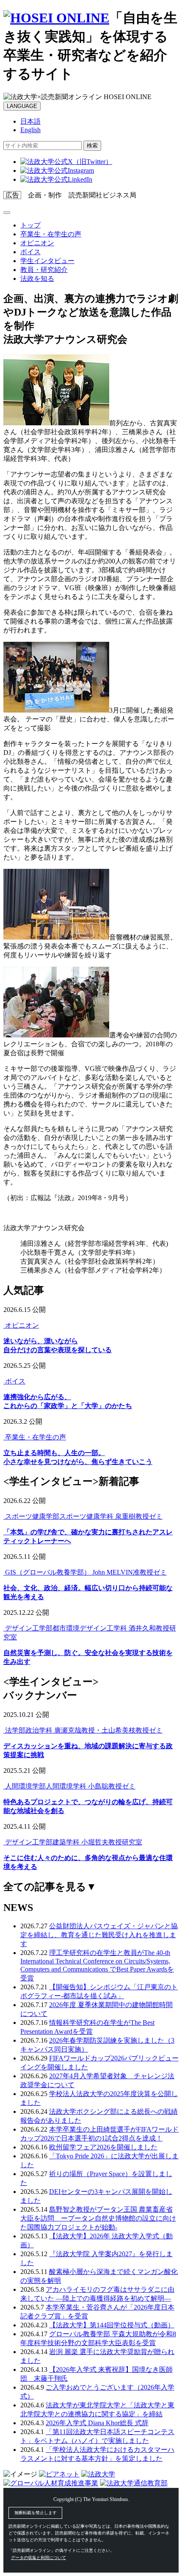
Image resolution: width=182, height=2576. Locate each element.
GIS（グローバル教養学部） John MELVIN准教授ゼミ (85, 1572)
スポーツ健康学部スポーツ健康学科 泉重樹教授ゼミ (83, 1516)
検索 (92, 146)
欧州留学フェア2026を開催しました (103, 2147)
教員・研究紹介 (44, 270)
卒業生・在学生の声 (51, 234)
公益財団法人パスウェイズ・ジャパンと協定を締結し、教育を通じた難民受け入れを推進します (99, 1935)
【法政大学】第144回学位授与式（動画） (112, 2325)
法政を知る (37, 279)
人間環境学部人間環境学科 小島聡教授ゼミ (69, 1786)
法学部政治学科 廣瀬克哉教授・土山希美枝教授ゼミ (83, 1730)
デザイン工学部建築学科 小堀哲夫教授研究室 (73, 1842)
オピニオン (37, 243)
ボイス (30, 252)
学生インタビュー (47, 261)
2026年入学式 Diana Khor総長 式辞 (97, 2423)
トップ (30, 225)
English (30, 130)
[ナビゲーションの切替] (7, 213)
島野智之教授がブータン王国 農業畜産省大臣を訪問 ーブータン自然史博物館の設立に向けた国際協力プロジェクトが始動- (98, 2218)
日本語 (30, 121)
